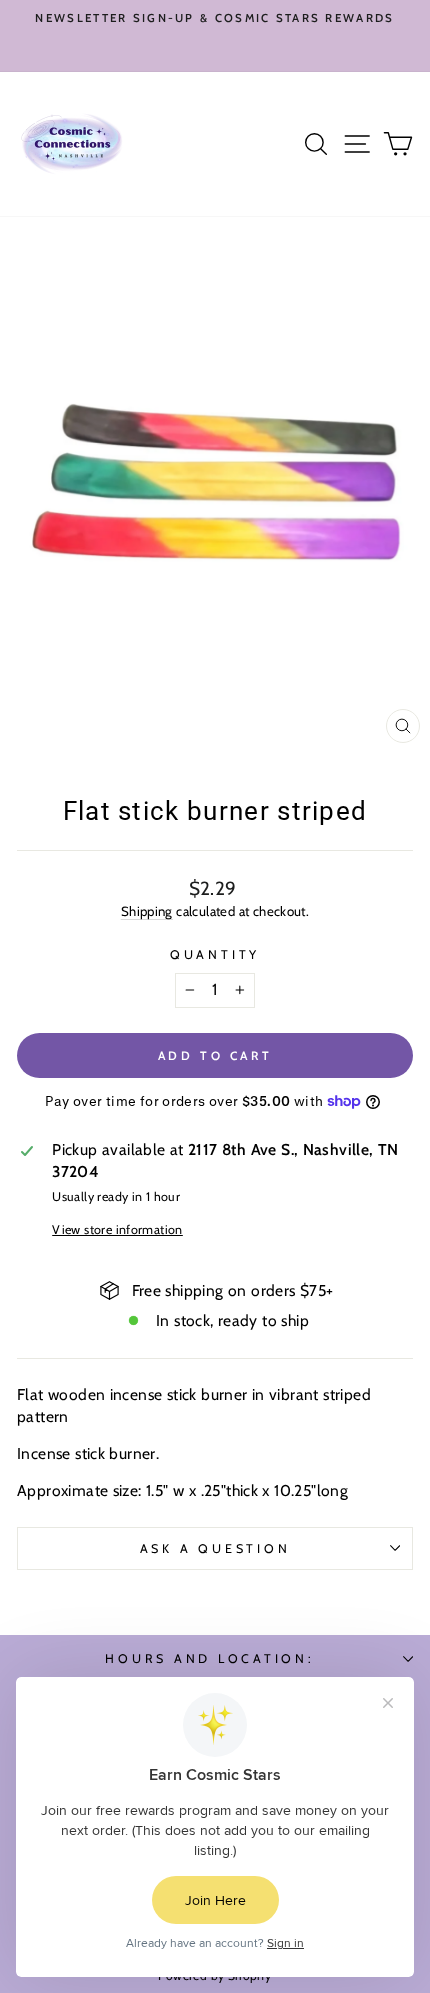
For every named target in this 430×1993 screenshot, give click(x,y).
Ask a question (215, 1548)
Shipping (147, 911)
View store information (117, 1229)
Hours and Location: (209, 1658)
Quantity (215, 954)
